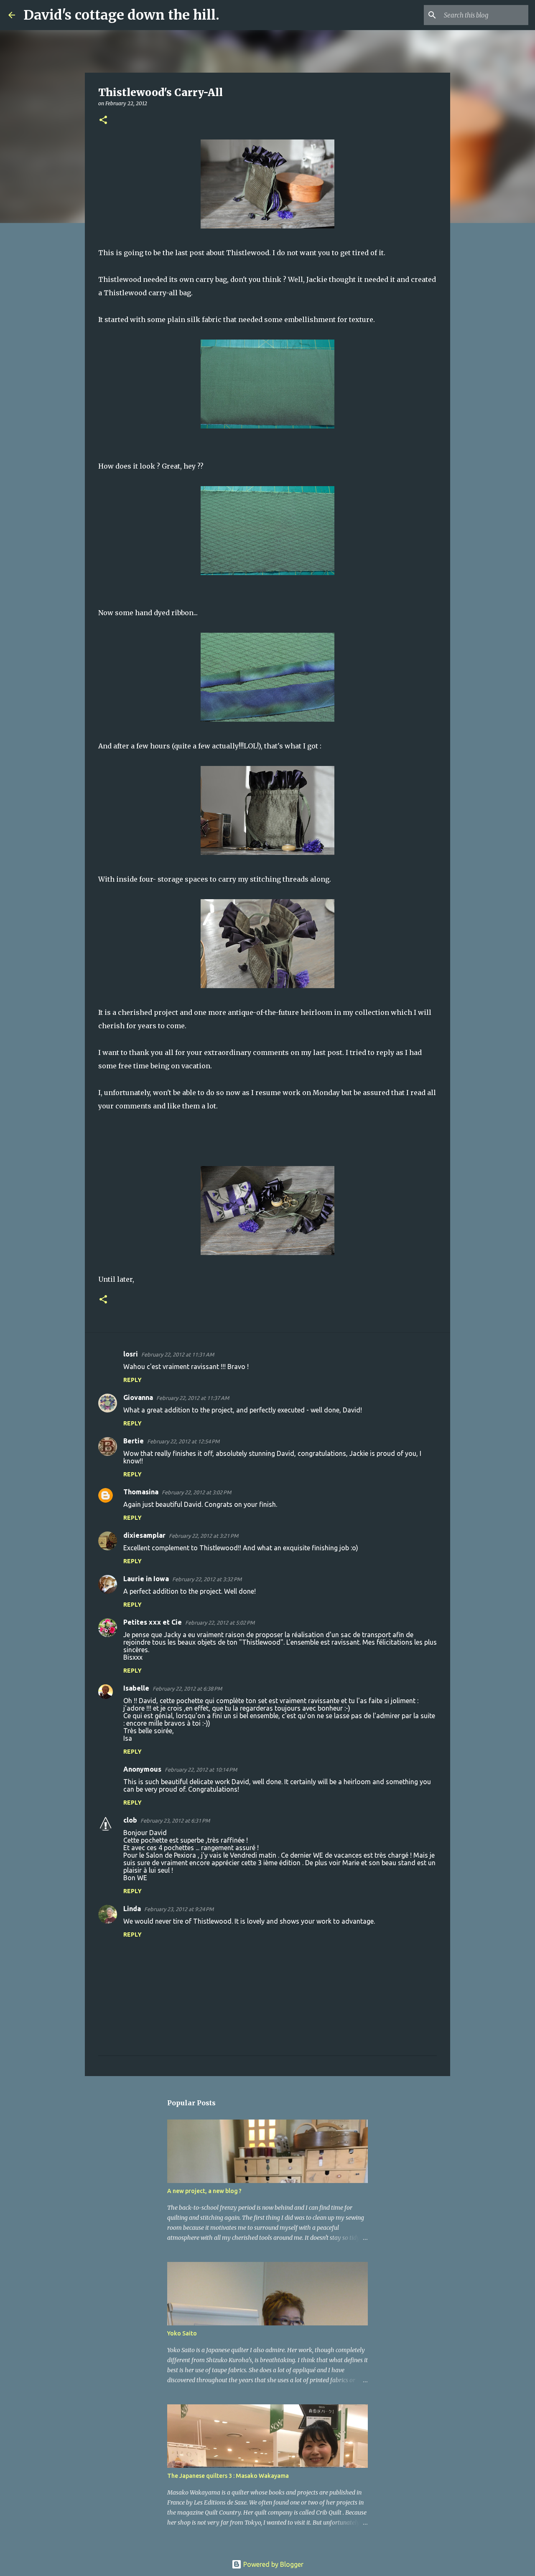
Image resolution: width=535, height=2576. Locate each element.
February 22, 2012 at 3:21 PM (204, 1536)
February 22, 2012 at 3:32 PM (207, 1579)
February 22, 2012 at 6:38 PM (187, 1689)
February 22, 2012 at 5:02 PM (220, 1623)
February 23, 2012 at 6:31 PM (175, 1820)
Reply (132, 1380)
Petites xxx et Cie (153, 1622)
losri (131, 1354)
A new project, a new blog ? (204, 2191)
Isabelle (136, 1688)
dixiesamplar (144, 1535)
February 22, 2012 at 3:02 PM (196, 1492)
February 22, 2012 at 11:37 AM (193, 1398)
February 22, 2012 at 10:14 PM (201, 1770)
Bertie (134, 1441)
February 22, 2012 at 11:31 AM (178, 1354)
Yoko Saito (182, 2333)
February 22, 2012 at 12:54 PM (183, 1441)
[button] (103, 120)
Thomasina (141, 1492)
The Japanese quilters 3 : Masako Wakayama (228, 2476)
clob (130, 1820)
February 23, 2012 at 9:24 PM (179, 1909)
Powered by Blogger (273, 2564)
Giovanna (138, 1397)
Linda (132, 1909)
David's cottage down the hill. (121, 15)
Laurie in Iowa (146, 1579)
